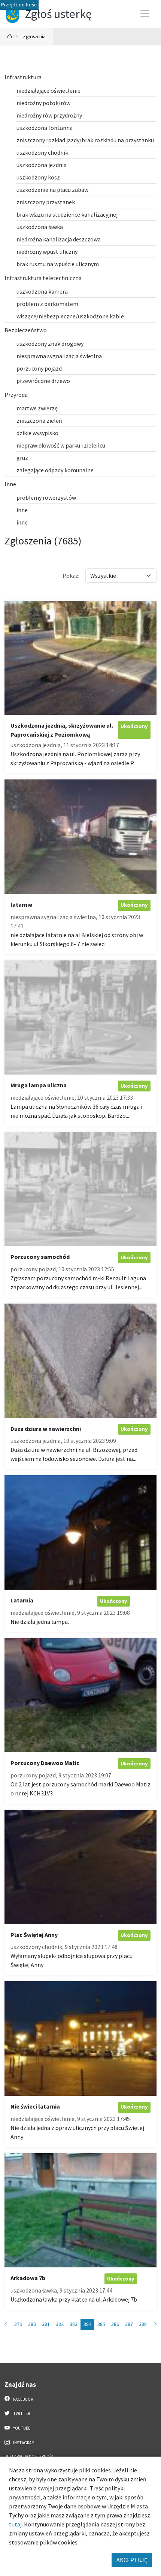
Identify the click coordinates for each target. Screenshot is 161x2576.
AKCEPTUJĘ (132, 2560)
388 (143, 2324)
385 (101, 2324)
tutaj (15, 2524)
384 (87, 2324)
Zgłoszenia (34, 36)
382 (60, 2324)
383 (74, 2324)
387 (129, 2324)
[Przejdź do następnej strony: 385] (155, 2324)
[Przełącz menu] (145, 14)
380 (32, 2324)
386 (115, 2324)
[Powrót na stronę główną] (10, 37)
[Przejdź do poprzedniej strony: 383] (6, 2324)
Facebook (23, 2399)
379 (18, 2324)
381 (46, 2324)
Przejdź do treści (19, 5)
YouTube (21, 2428)
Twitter (21, 2413)
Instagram (23, 2443)
